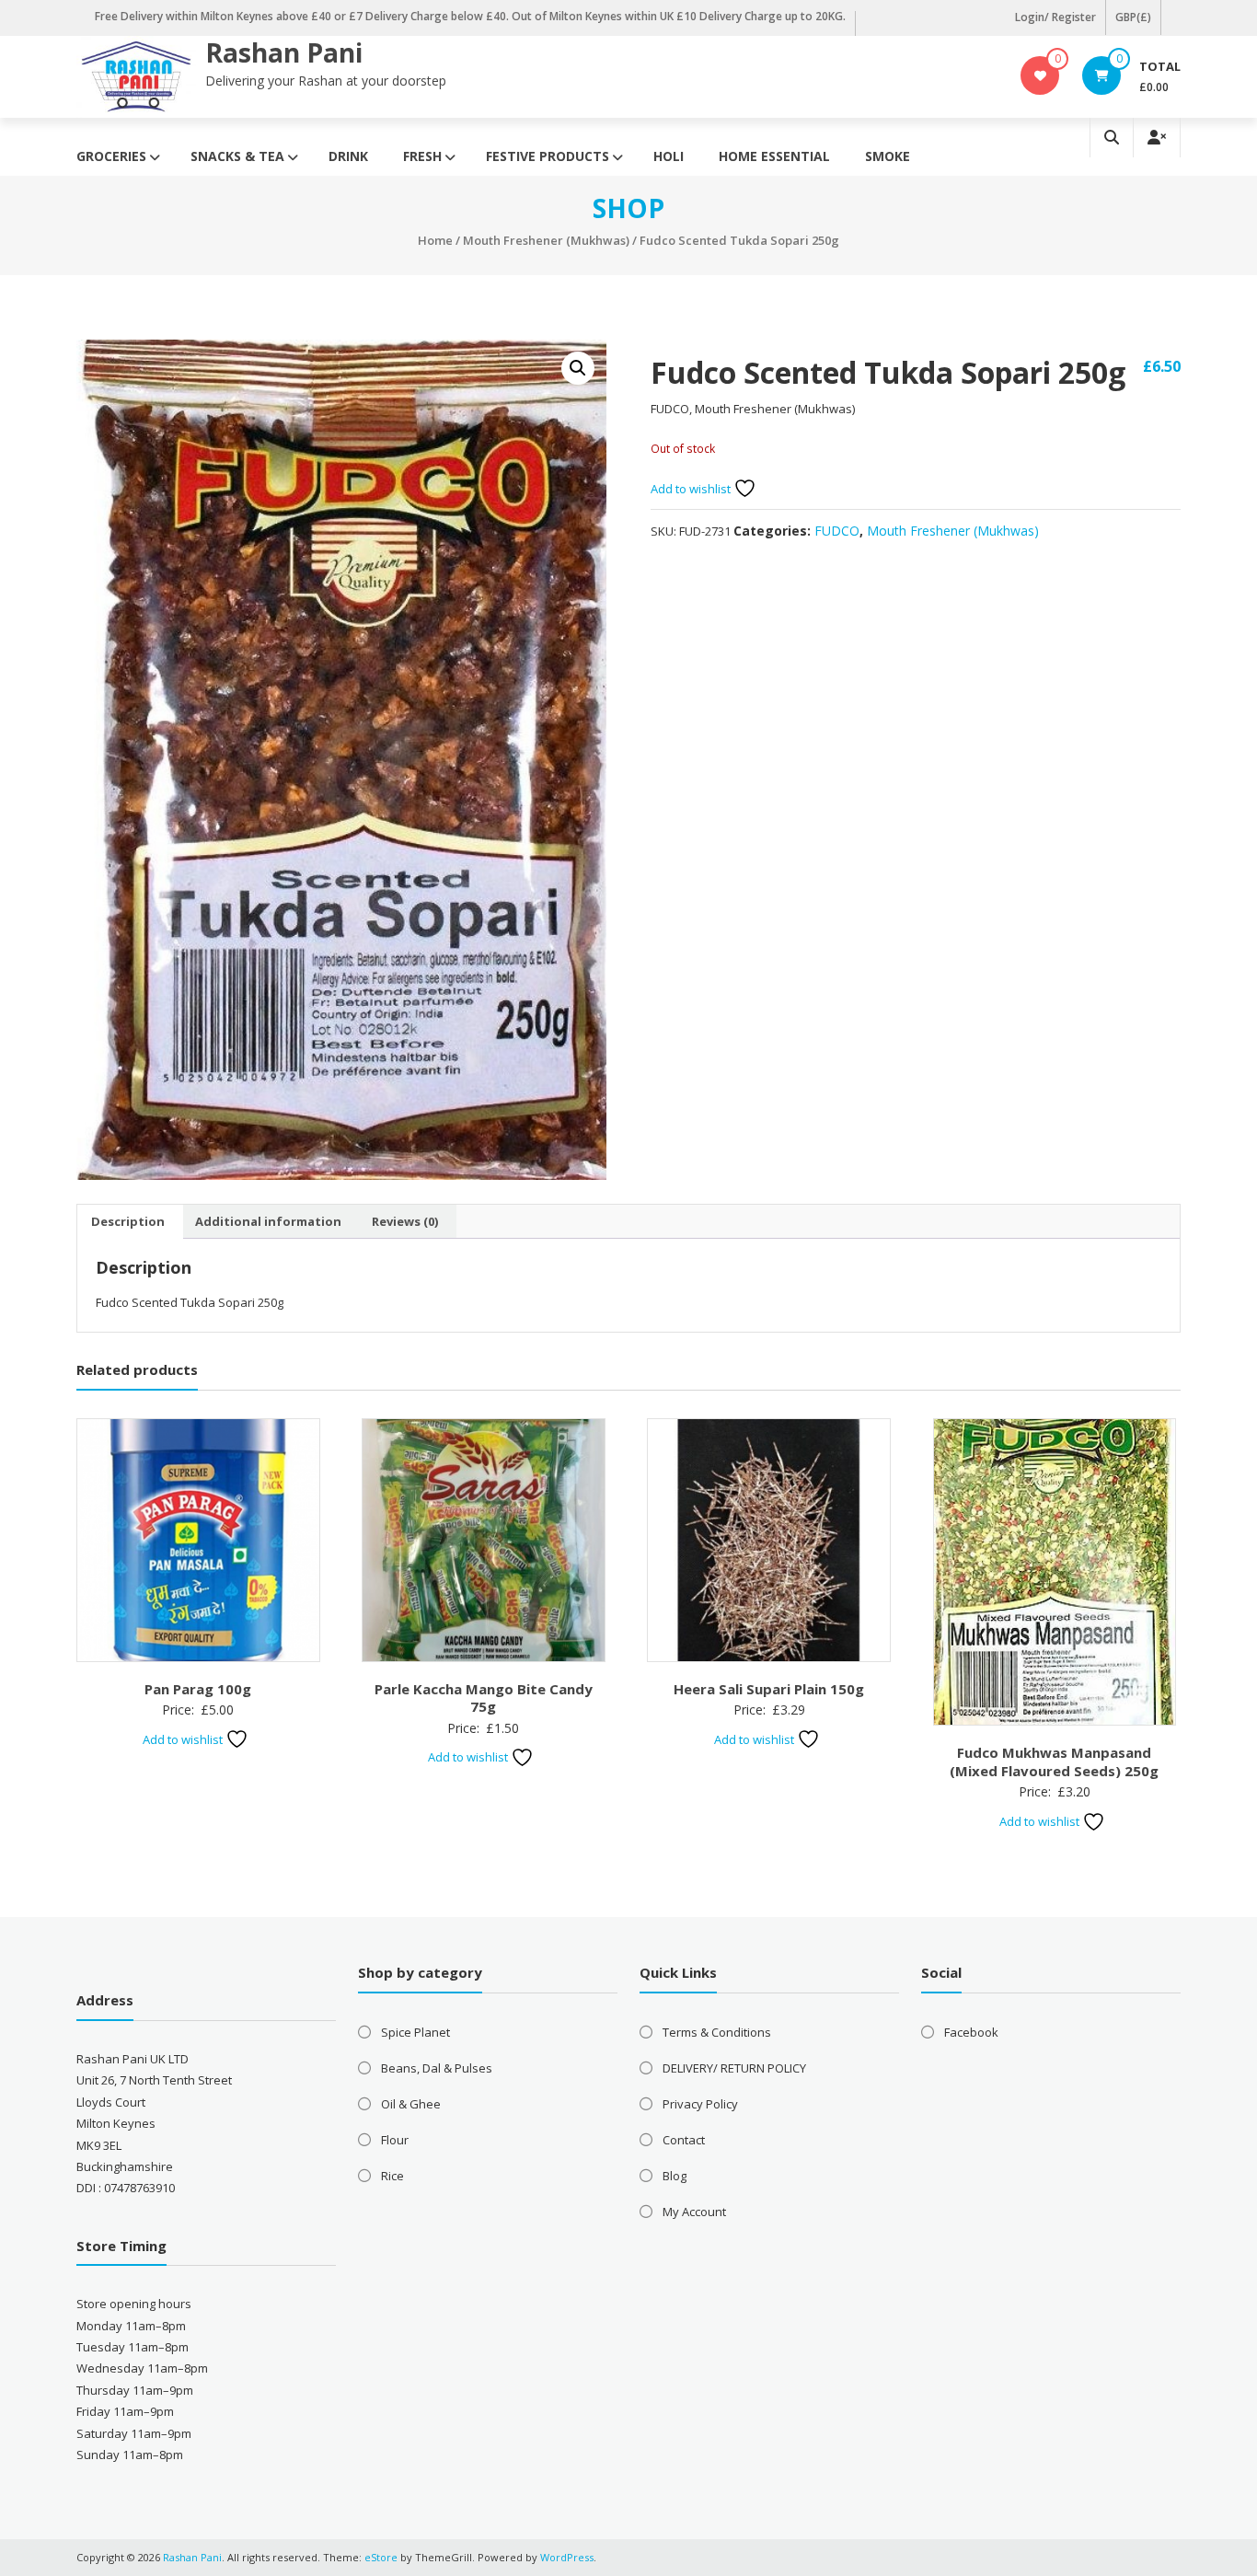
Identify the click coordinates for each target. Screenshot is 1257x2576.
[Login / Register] (1157, 138)
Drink (348, 156)
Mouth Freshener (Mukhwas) (546, 240)
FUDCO (837, 531)
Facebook (971, 2032)
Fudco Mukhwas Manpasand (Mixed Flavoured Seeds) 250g (1054, 1762)
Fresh (422, 156)
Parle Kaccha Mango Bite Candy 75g (484, 1698)
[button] (578, 368)
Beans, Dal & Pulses (437, 2068)
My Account (694, 2212)
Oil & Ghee (411, 2104)
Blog (675, 2176)
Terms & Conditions (717, 2032)
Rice (392, 2176)
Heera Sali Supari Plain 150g (769, 1689)
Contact (684, 2140)
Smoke (888, 156)
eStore (381, 2557)
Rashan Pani (284, 52)
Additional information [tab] (268, 1221)
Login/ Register (1055, 17)
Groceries (111, 156)
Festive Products (548, 156)
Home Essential (774, 156)
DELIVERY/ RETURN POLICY (734, 2068)
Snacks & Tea (237, 156)
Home (435, 240)
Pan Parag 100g (198, 1689)
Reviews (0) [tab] (405, 1221)
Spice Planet (415, 2032)
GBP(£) (1133, 17)
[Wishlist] (1040, 75)
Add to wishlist (692, 489)
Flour (395, 2140)
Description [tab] (128, 1221)
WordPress (567, 2557)
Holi (669, 156)
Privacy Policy (700, 2104)
